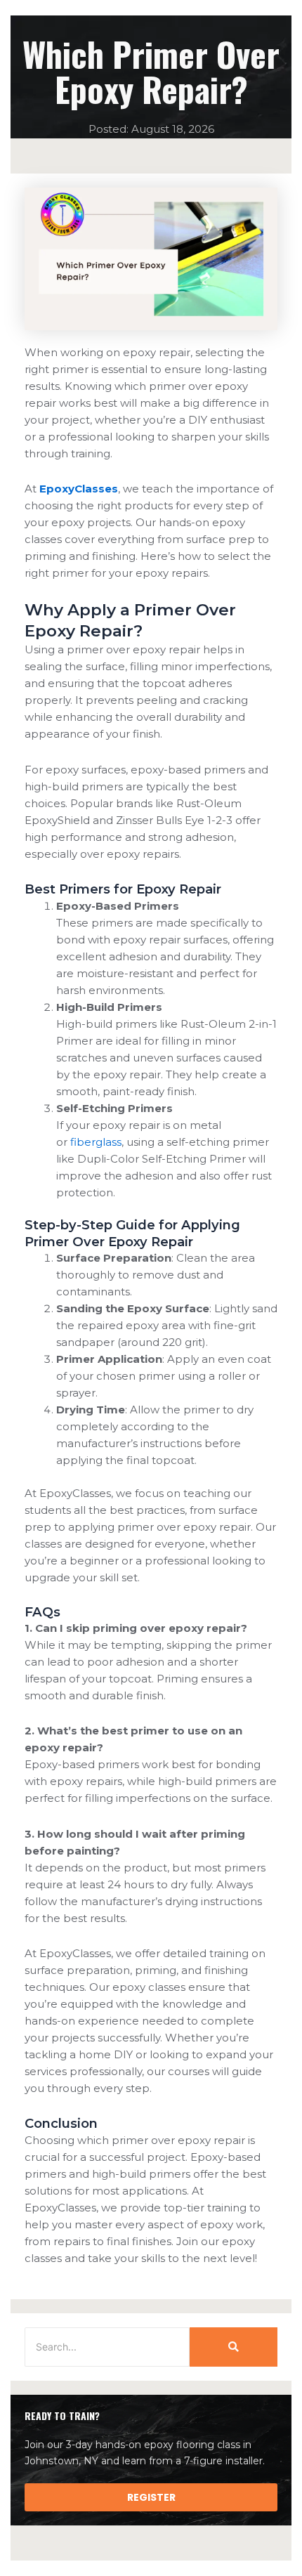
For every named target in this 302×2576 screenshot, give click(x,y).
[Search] (234, 2347)
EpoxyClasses (79, 489)
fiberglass (96, 1142)
